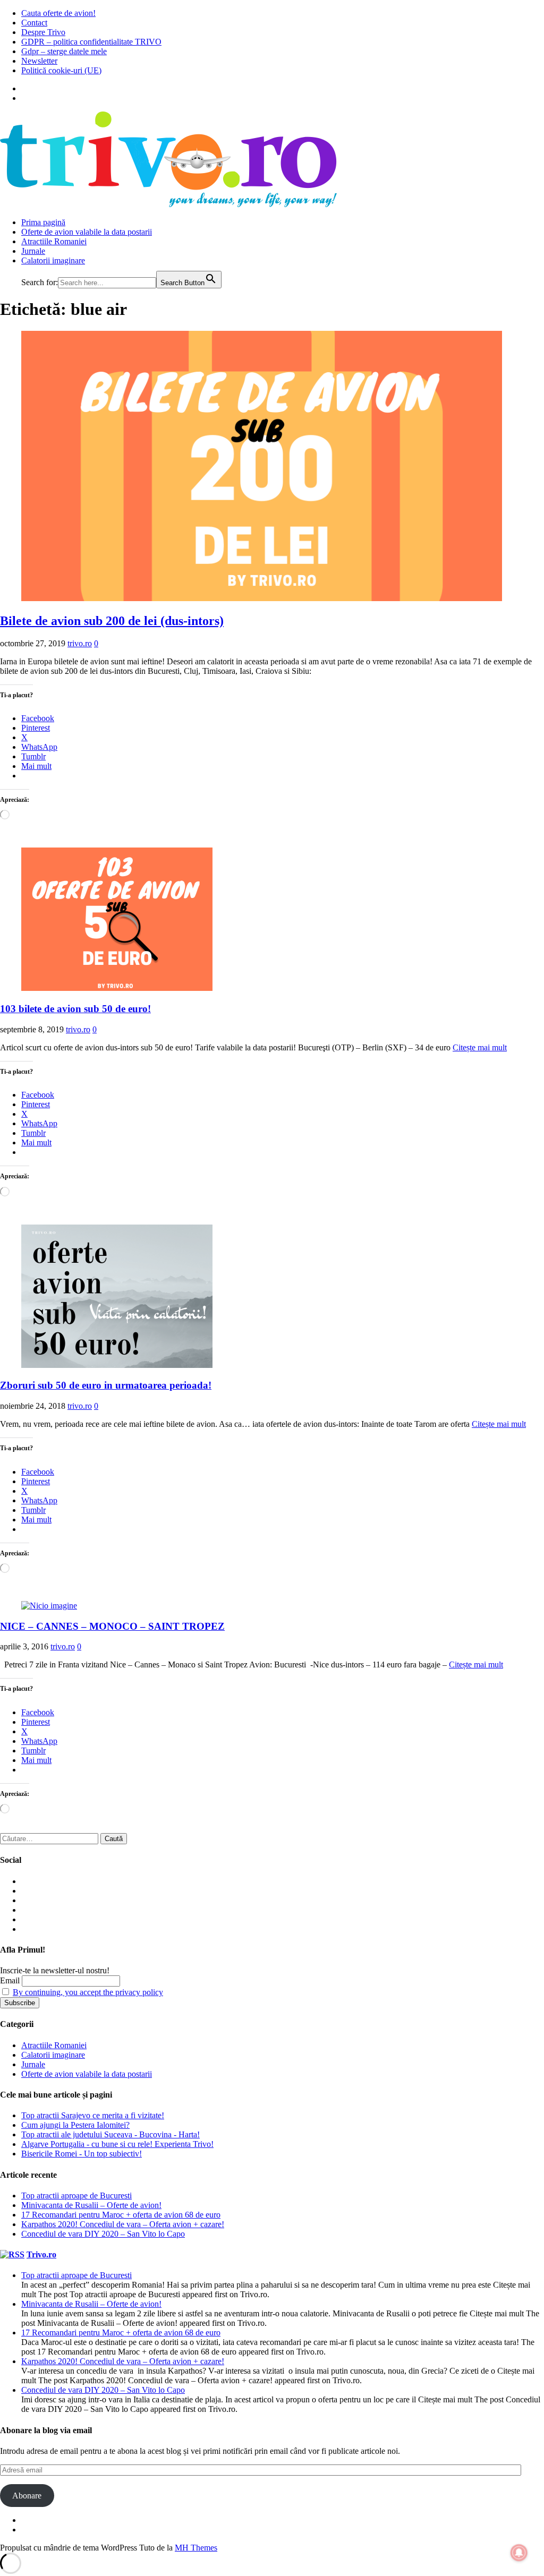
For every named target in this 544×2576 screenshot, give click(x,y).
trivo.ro (80, 643)
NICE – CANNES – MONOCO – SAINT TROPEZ (112, 1626)
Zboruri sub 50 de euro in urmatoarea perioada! (106, 1385)
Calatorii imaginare (53, 260)
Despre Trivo (43, 32)
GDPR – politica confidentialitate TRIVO (91, 42)
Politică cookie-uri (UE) (61, 70)
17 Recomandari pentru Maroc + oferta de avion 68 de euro (121, 2215)
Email (10, 1980)
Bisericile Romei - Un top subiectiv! (82, 2154)
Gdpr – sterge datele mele (64, 51)
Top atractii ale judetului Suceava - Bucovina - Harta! (110, 2134)
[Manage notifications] (519, 2553)
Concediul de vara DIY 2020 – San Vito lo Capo (103, 2234)
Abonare (27, 2496)
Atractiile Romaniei (54, 241)
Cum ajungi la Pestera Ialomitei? (75, 2125)
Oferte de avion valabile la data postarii (87, 232)
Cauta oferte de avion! (58, 13)
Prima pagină (43, 222)
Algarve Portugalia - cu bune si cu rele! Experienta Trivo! (117, 2144)
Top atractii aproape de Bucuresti (76, 2196)
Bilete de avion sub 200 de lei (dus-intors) (112, 621)
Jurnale (33, 251)
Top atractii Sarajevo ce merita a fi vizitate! (93, 2115)
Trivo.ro (41, 2254)
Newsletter (39, 61)
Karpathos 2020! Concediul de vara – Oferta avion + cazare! (123, 2224)
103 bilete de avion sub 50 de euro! (75, 1009)
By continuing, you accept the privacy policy (88, 1992)
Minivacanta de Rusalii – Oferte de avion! (91, 2205)
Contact (34, 23)
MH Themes (196, 2548)
